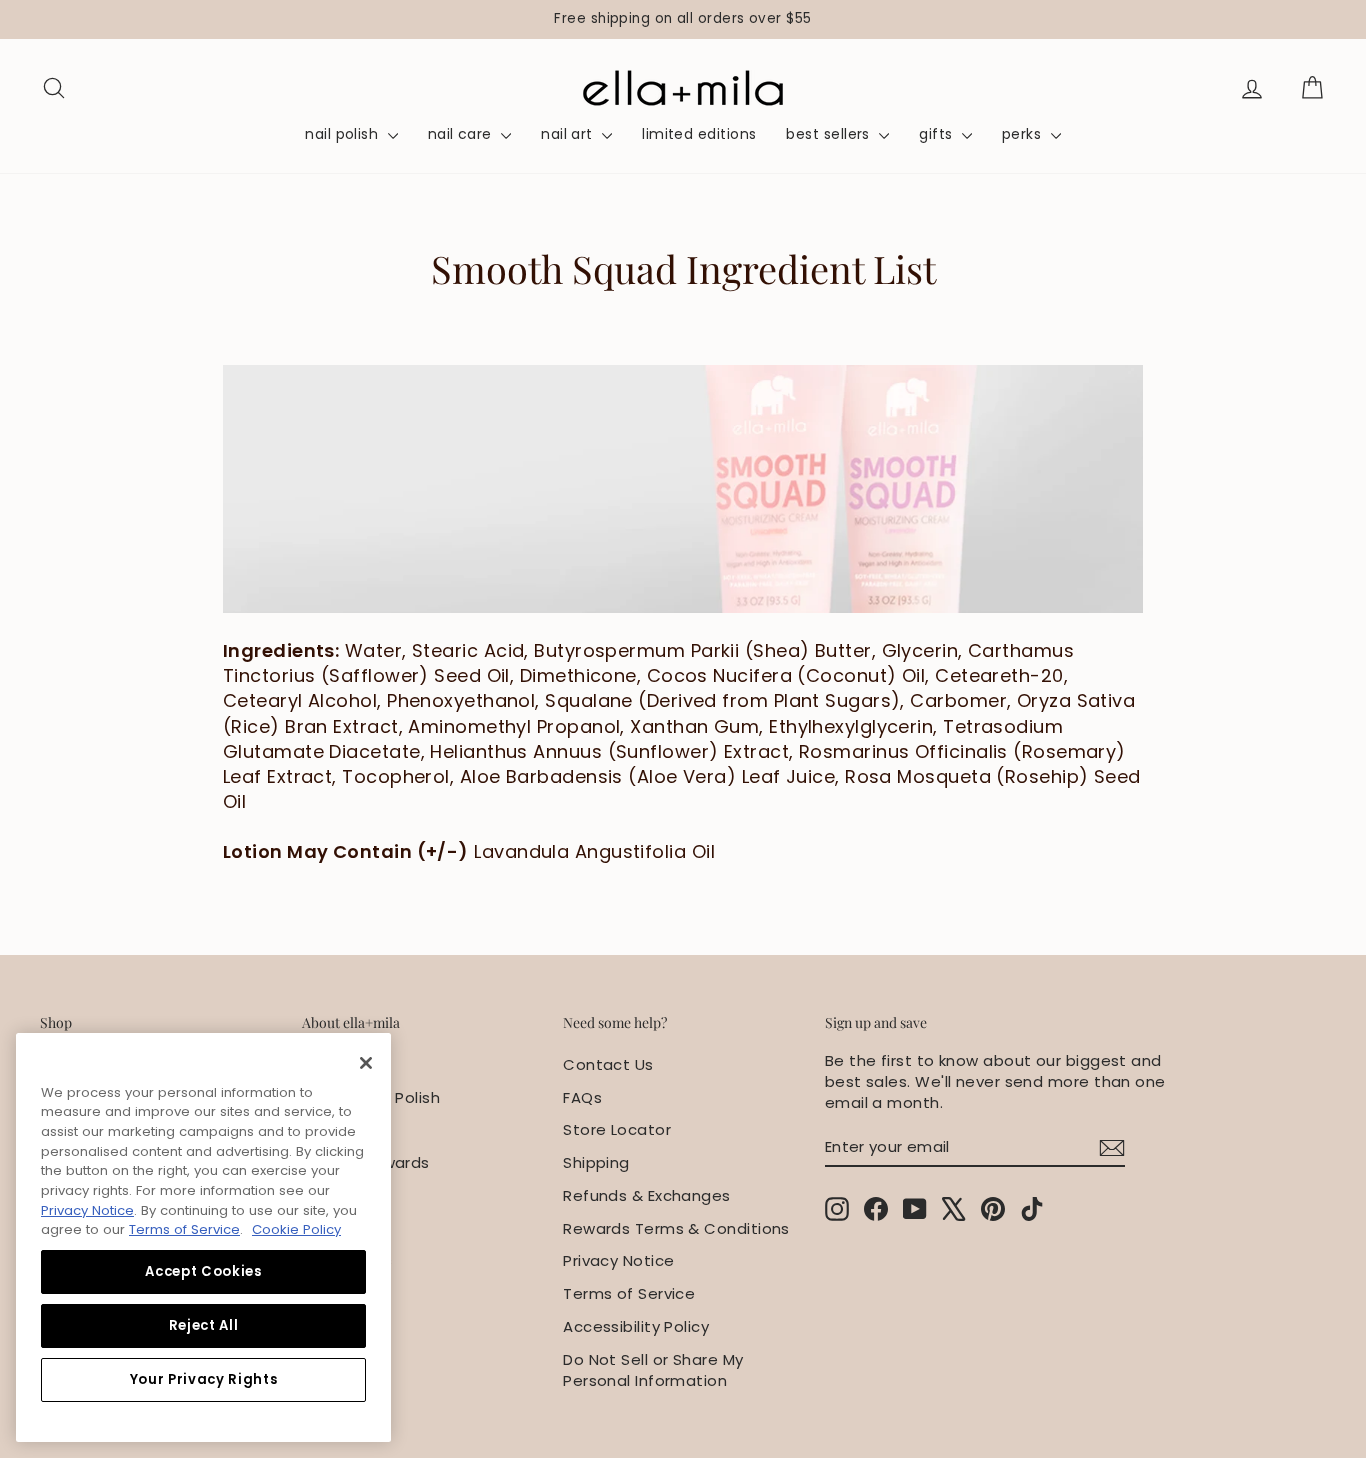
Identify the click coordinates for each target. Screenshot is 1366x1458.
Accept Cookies (203, 1271)
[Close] (366, 1063)
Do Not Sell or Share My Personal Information (653, 1370)
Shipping (596, 1162)
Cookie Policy (296, 1229)
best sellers (830, 134)
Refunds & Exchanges (647, 1195)
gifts (938, 134)
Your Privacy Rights (203, 1379)
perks (1024, 134)
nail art (569, 134)
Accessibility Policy (636, 1326)
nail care (462, 134)
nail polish (343, 134)
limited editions (699, 134)
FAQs (582, 1097)
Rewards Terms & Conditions (676, 1228)
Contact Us (608, 1064)
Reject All (204, 1325)
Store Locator (617, 1129)
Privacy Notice (618, 1260)
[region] (683, 19)
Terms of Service (629, 1293)
